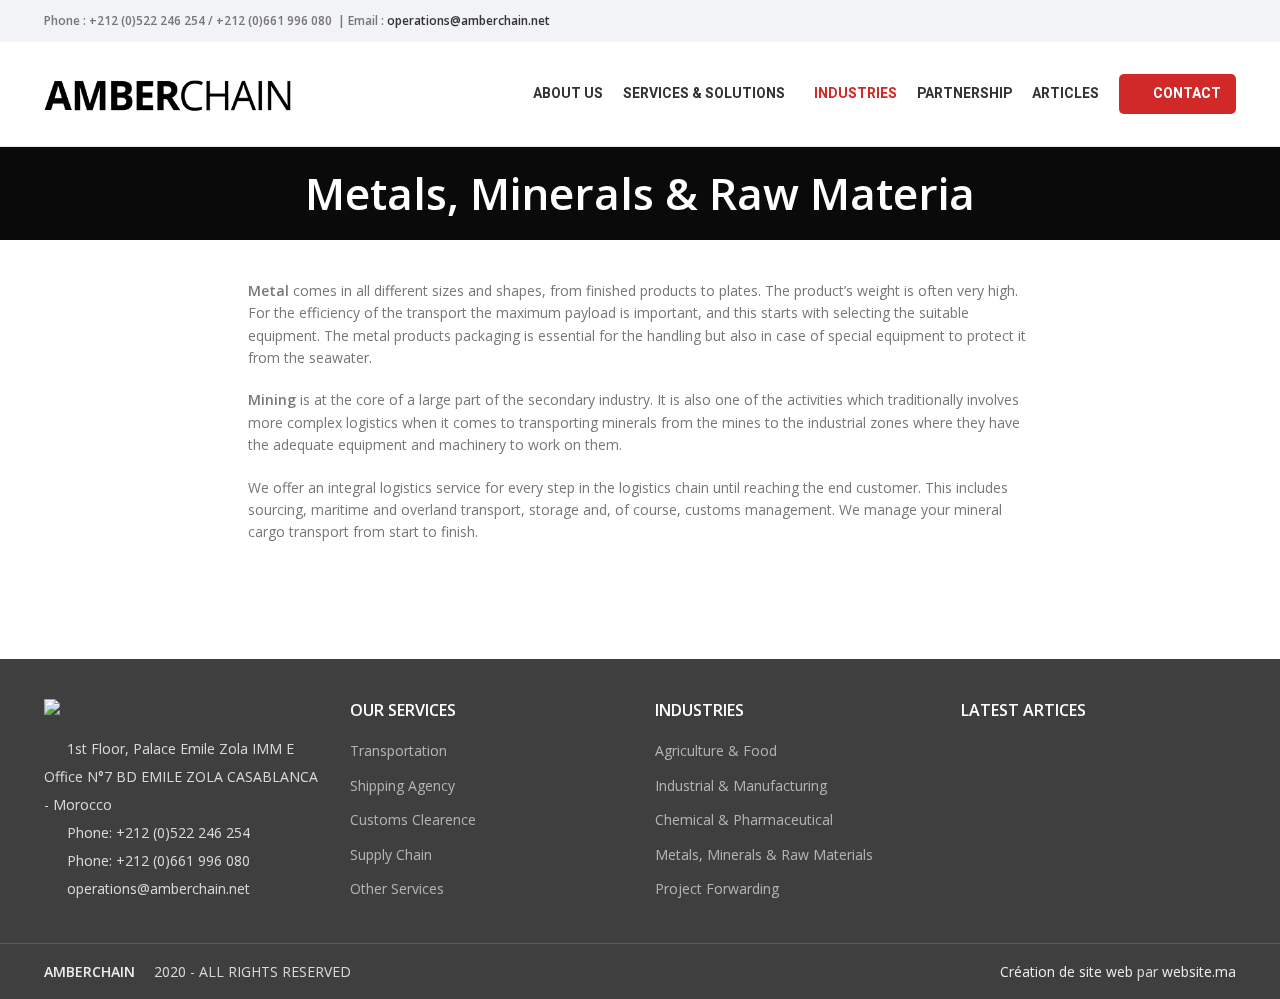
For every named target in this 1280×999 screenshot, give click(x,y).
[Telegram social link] (1224, 21)
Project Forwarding (717, 888)
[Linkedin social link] (1201, 21)
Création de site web (1066, 971)
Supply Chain (391, 854)
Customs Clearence (413, 819)
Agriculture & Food (716, 750)
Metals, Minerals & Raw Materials (764, 854)
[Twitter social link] (1155, 21)
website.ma (1199, 971)
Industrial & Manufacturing (741, 785)
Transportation (398, 750)
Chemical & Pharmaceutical (744, 819)
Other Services (397, 888)
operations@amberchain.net (468, 20)
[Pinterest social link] (1178, 21)
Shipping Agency (402, 785)
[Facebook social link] (1132, 21)
